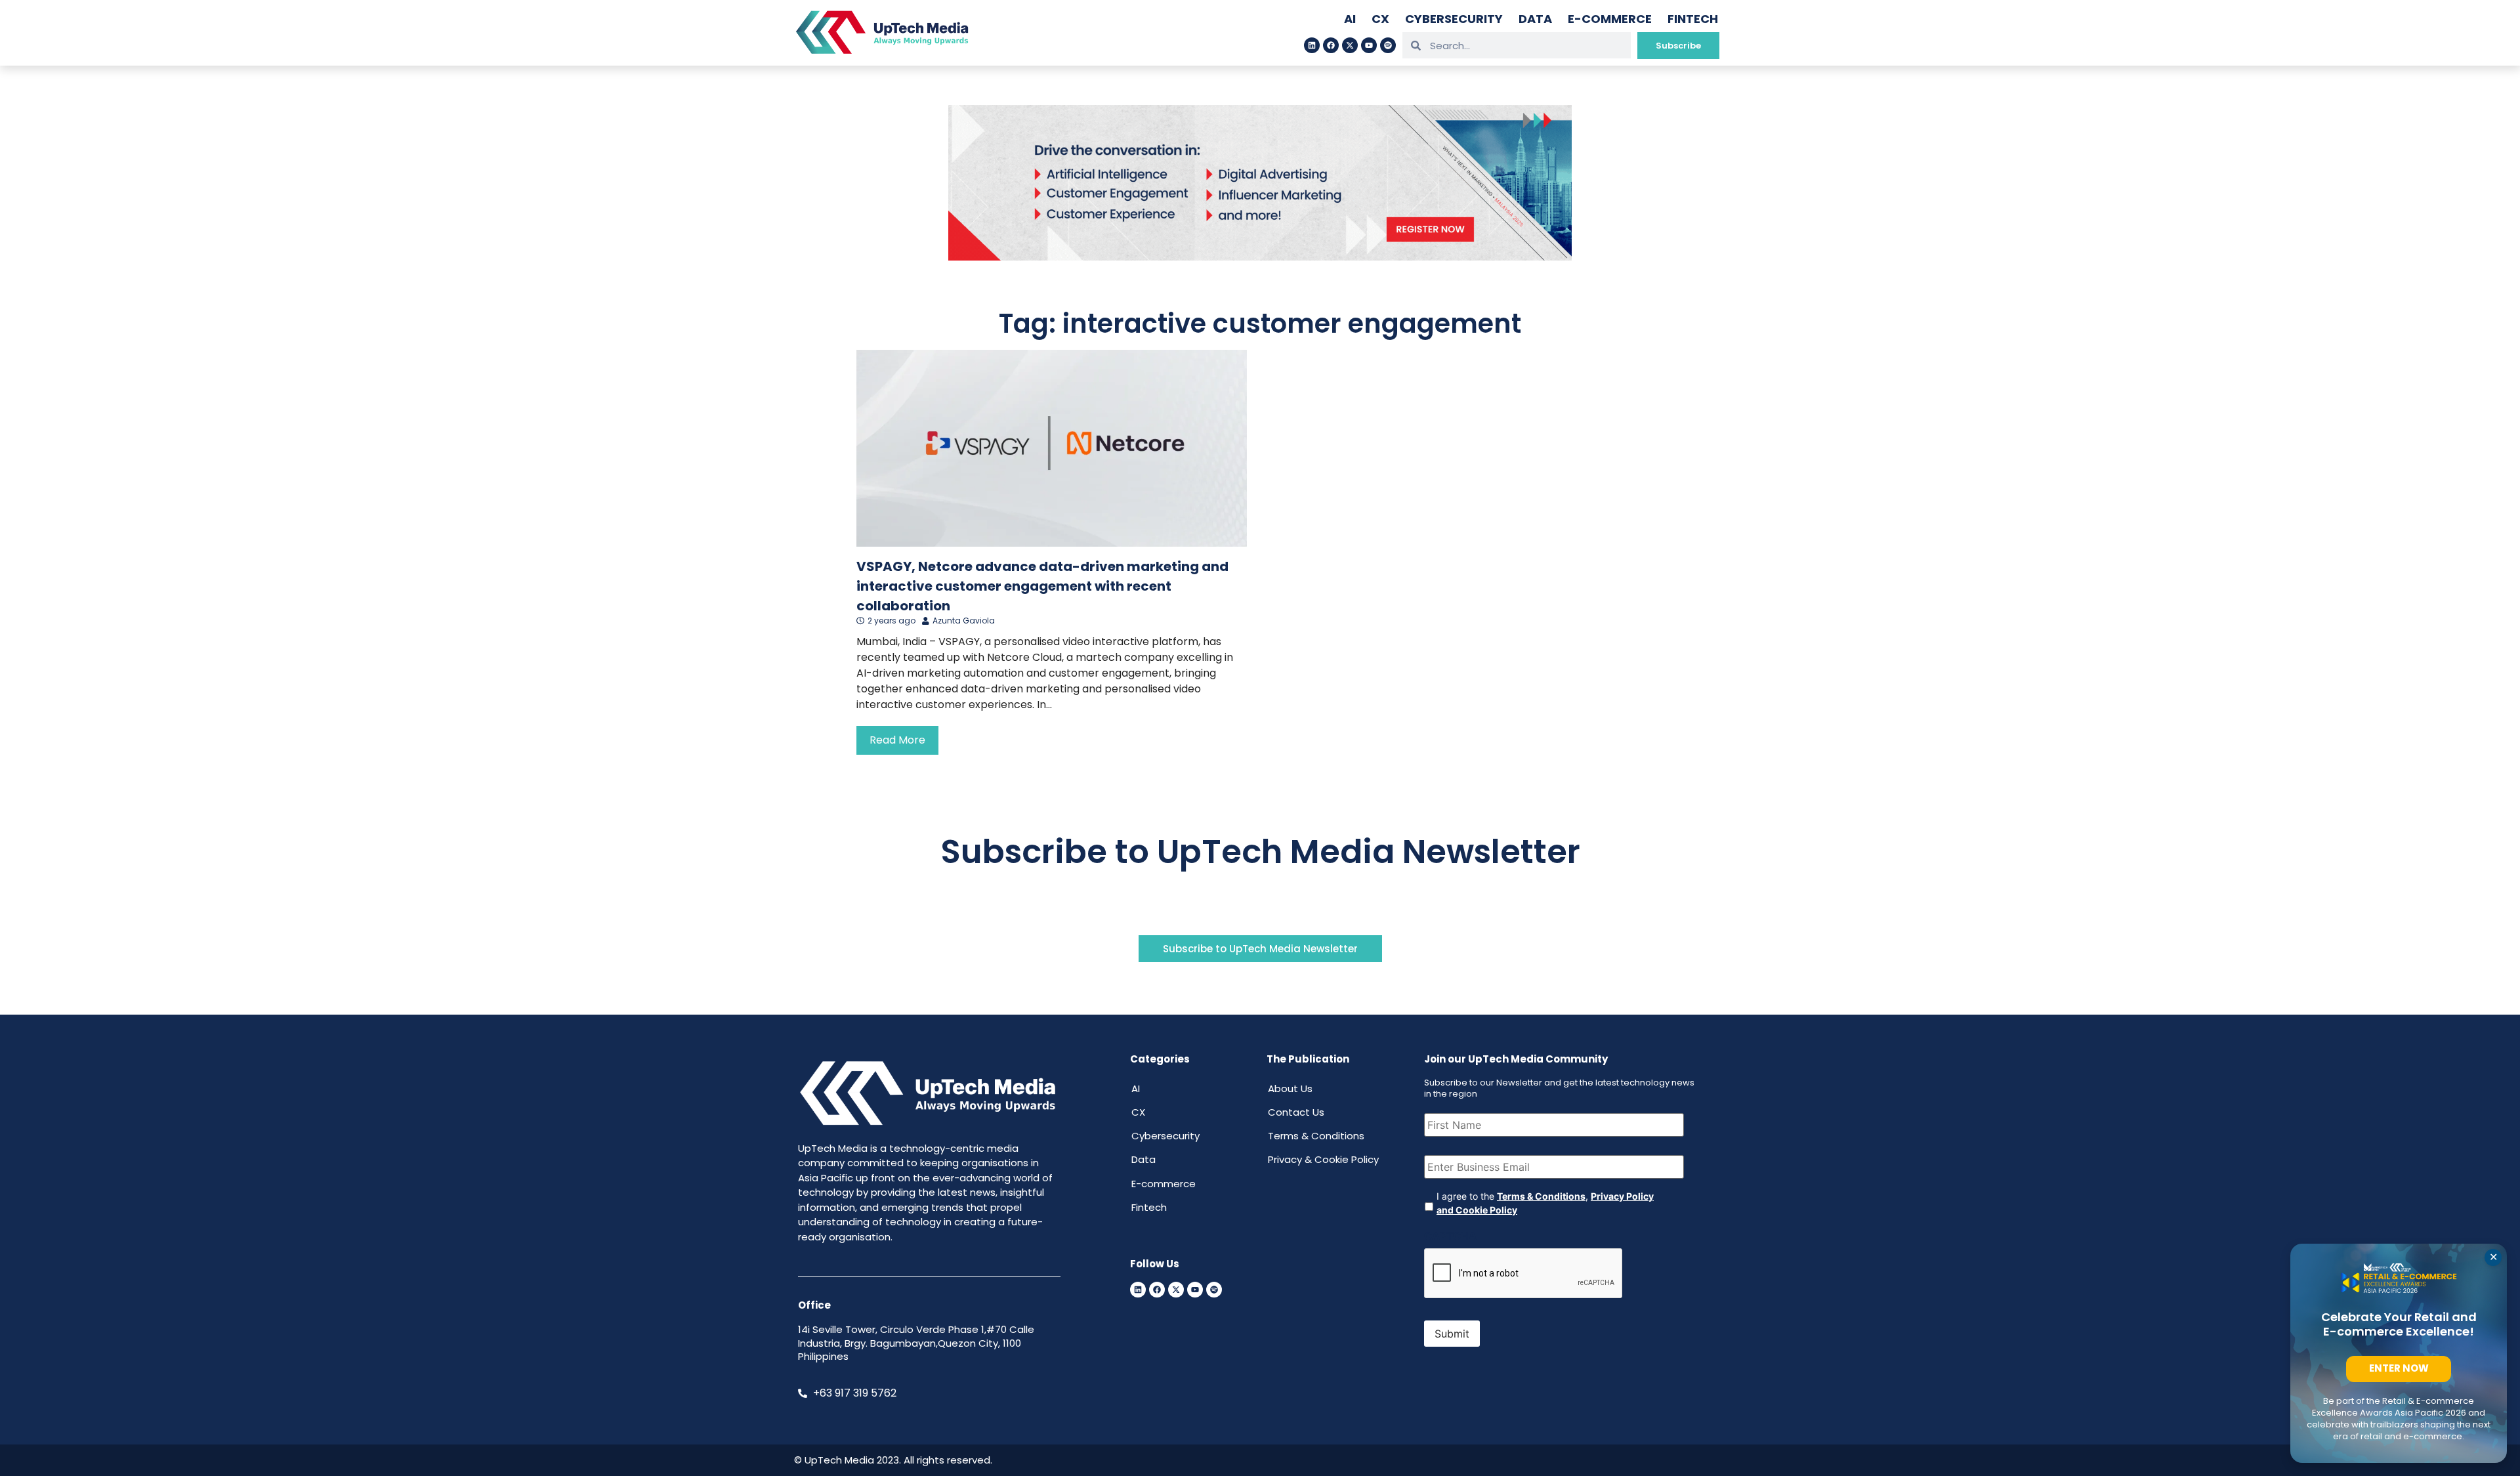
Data (1535, 19)
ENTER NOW (2399, 1368)
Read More (897, 740)
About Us (1290, 1088)
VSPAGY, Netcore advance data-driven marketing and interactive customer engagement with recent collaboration (1042, 586)
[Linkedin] (1312, 45)
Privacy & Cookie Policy (1323, 1159)
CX (1380, 19)
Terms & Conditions (1316, 1136)
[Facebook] (1331, 45)
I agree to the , (1545, 1203)
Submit (1452, 1334)
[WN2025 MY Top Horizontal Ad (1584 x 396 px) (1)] (1260, 257)
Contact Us (1296, 1112)
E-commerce (1610, 19)
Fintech (1693, 19)
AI (1350, 19)
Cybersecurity (1454, 19)
